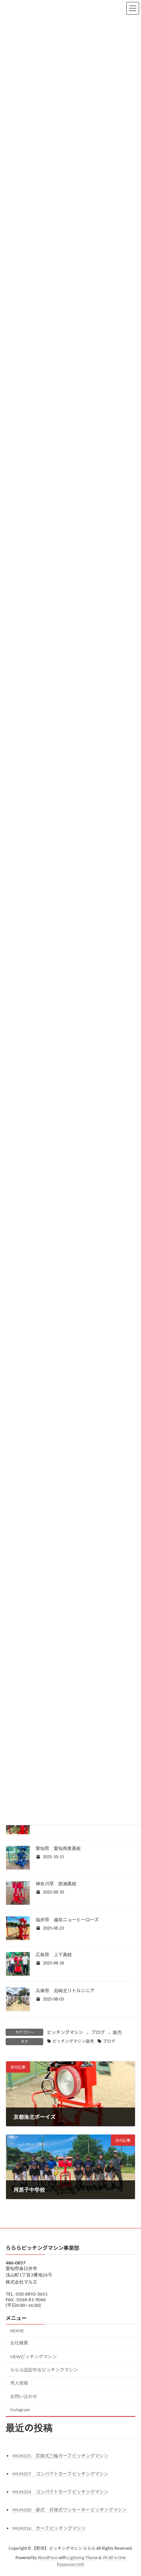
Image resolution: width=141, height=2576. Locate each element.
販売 (117, 2032)
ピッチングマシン (65, 2032)
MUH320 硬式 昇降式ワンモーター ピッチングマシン (70, 2510)
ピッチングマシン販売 (73, 2041)
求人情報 (19, 2382)
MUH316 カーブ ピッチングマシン (49, 2528)
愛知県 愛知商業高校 (58, 1848)
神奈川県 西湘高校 (56, 1884)
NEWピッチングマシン (33, 2357)
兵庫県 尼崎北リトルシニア (65, 1991)
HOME (17, 2330)
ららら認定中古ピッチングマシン (44, 2370)
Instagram (20, 2410)
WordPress (48, 2558)
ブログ (98, 2032)
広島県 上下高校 (54, 1955)
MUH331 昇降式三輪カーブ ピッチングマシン (60, 2456)
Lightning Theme (83, 2558)
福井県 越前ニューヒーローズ (67, 1920)
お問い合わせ (24, 2396)
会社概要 (19, 2343)
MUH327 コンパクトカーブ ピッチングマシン (60, 2474)
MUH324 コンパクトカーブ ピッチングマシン (60, 2492)
